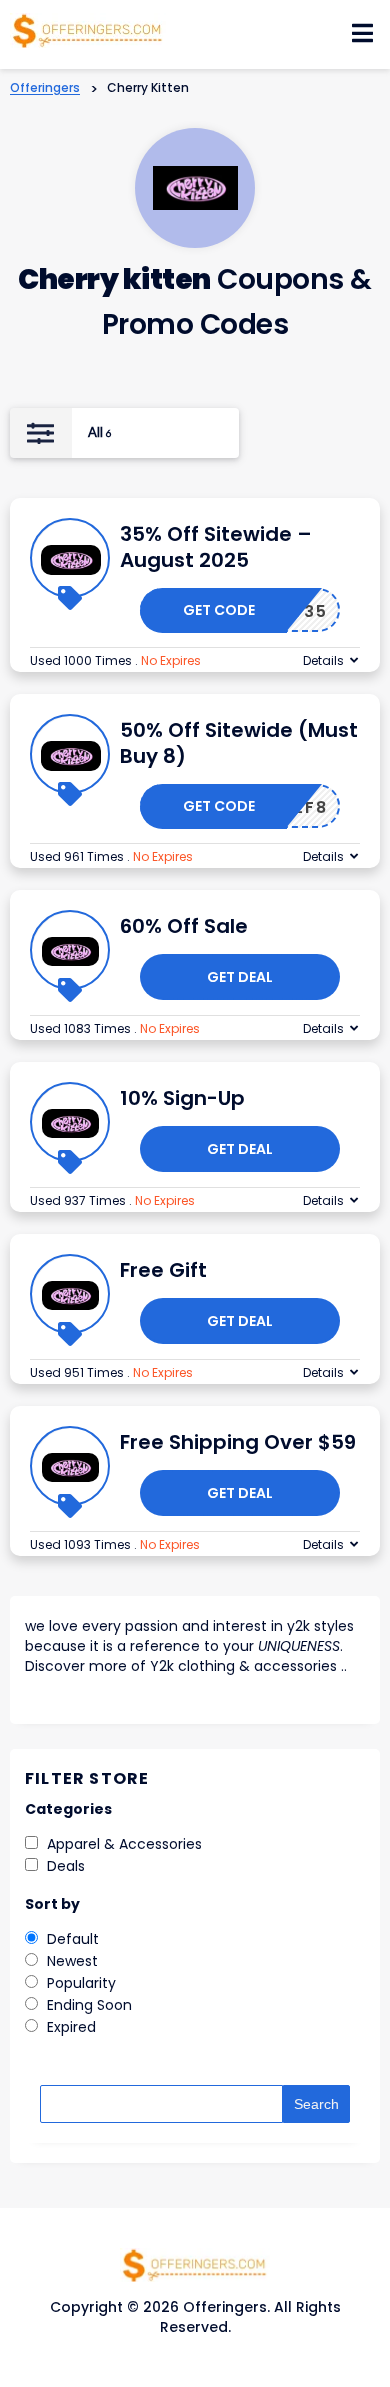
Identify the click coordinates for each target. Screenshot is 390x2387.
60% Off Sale (184, 926)
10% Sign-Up (182, 1098)
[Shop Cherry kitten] (195, 187)
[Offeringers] (88, 29)
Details (323, 660)
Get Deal (240, 977)
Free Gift (163, 1270)
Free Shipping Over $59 (238, 1442)
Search (316, 2104)
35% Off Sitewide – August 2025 (216, 547)
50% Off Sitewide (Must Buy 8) (239, 743)
